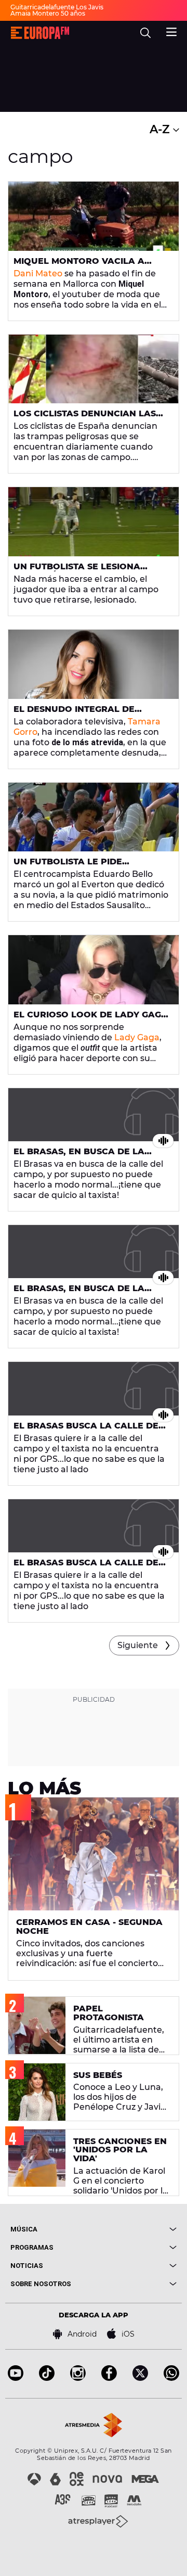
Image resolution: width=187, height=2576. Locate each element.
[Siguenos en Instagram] (78, 2378)
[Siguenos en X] (140, 2378)
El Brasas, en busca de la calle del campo (79, 1156)
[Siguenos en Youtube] (16, 2378)
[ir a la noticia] (94, 216)
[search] (145, 33)
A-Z (161, 129)
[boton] (135, 2229)
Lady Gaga (137, 1037)
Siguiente (138, 1645)
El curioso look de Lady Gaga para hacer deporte (91, 1019)
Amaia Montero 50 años (48, 13)
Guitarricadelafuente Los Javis (57, 7)
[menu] (171, 31)
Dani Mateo (38, 273)
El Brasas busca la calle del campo (89, 1430)
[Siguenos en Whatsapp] (171, 2378)
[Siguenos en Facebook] (109, 2378)
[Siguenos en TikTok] (47, 2378)
